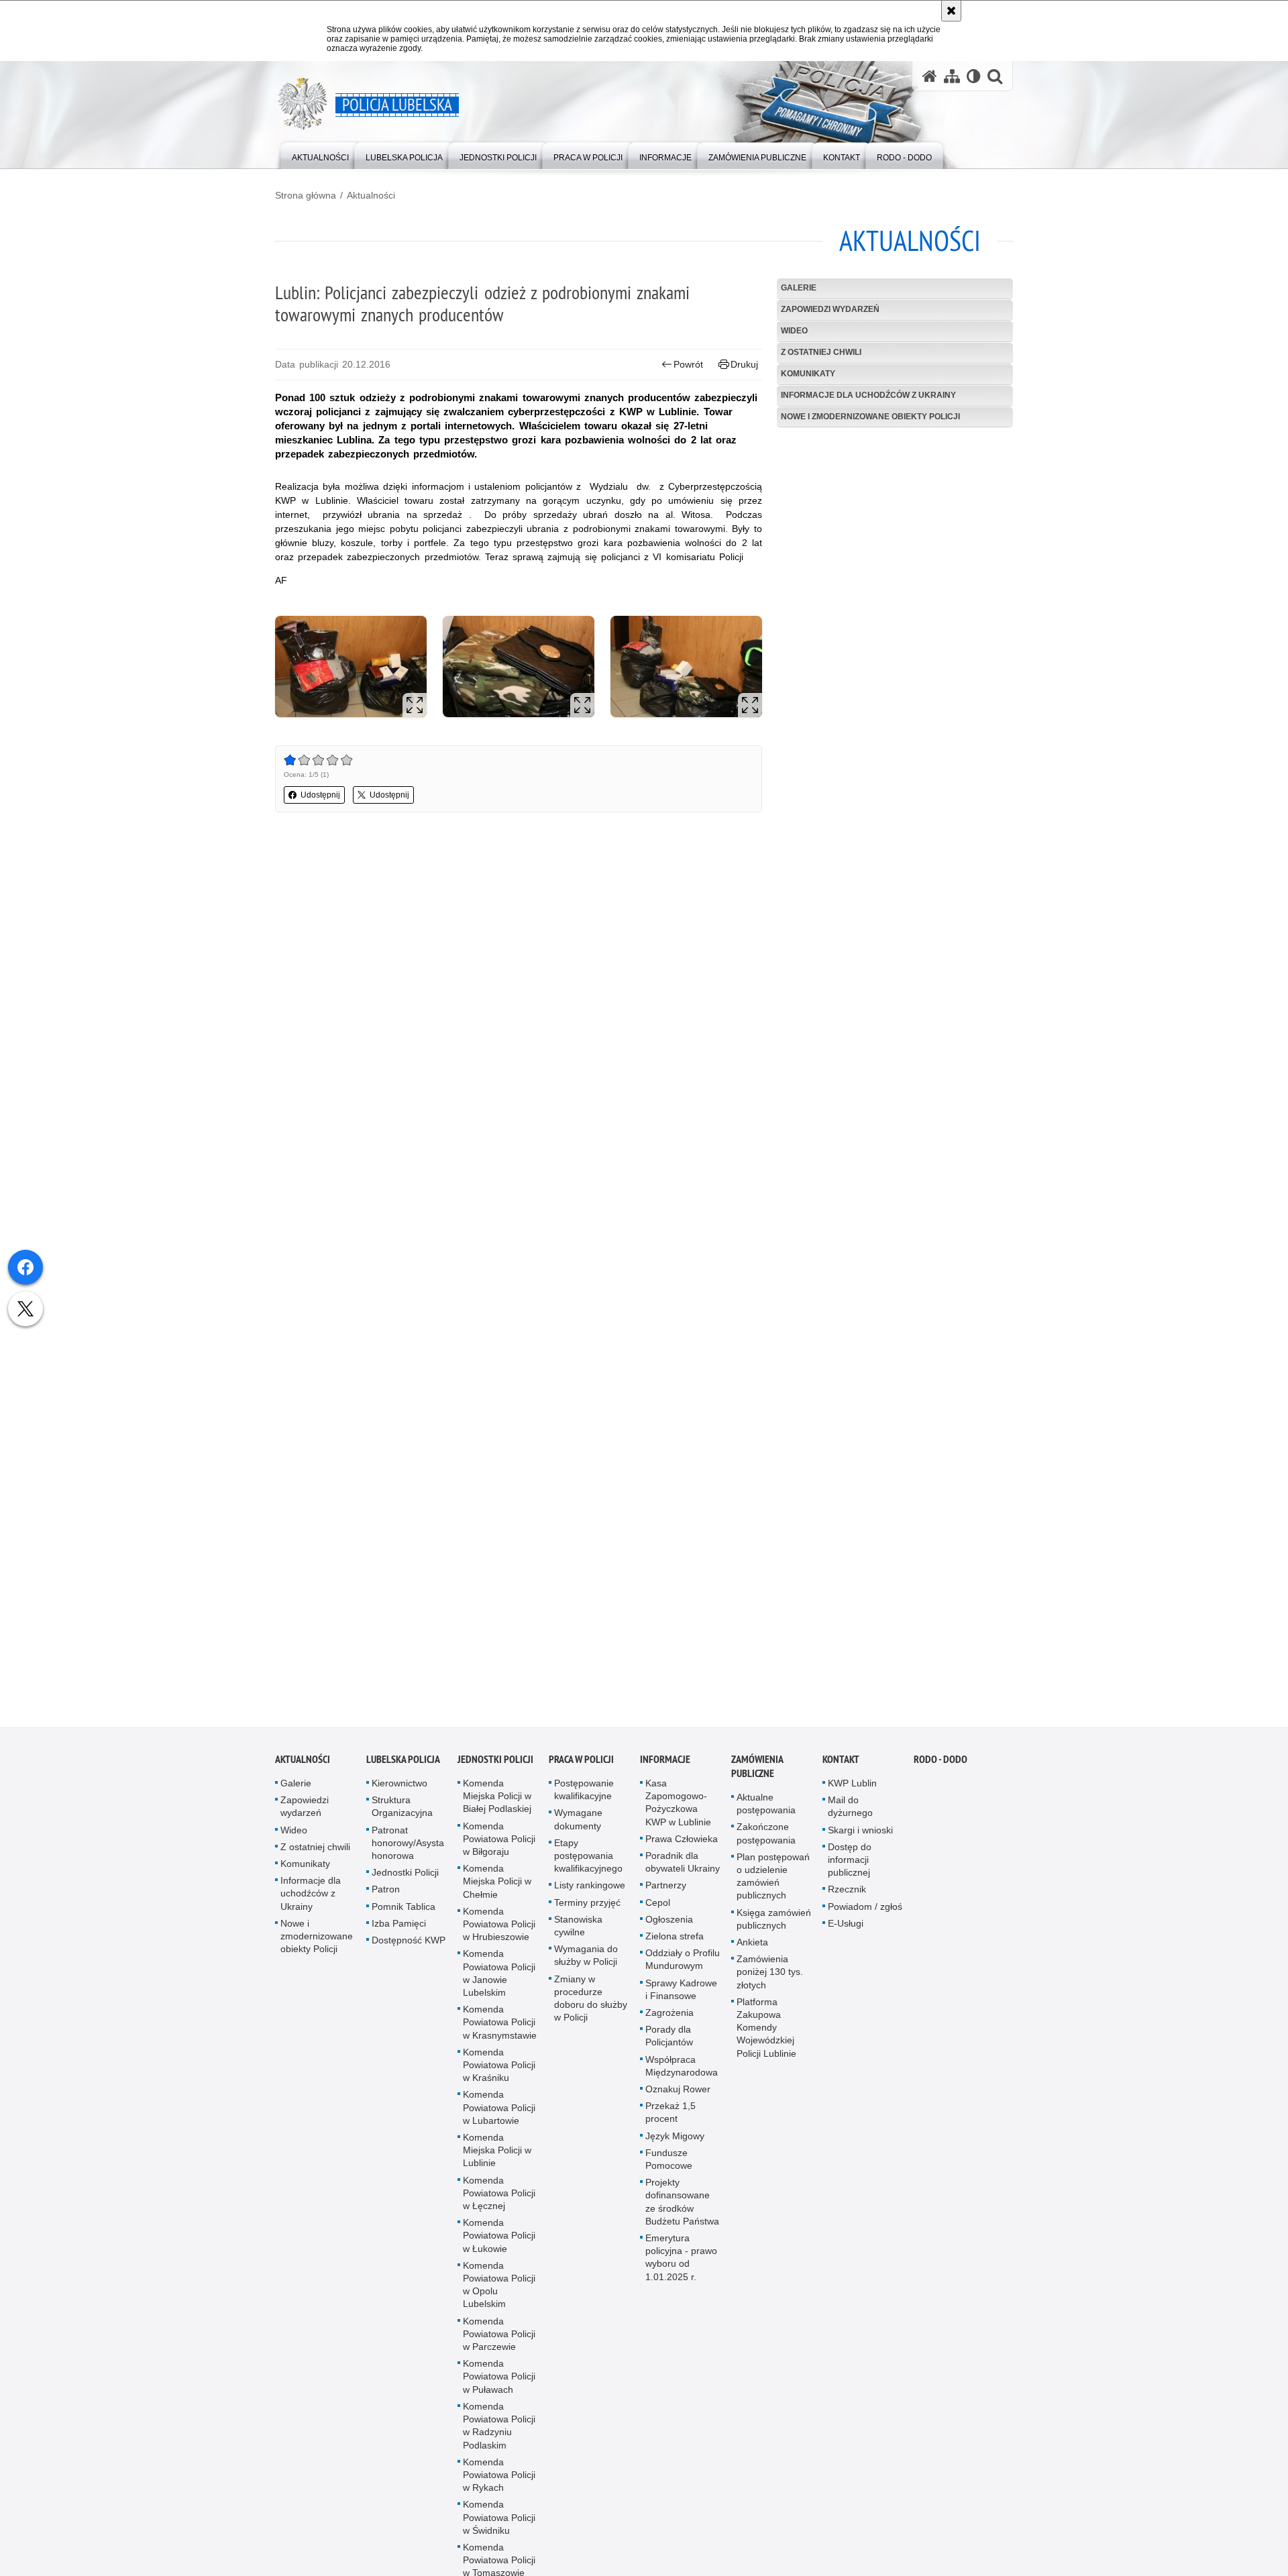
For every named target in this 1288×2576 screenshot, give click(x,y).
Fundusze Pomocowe (669, 2167)
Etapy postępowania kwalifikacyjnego (588, 1864)
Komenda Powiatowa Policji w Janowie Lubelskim (499, 1981)
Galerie (799, 288)
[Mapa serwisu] (952, 76)
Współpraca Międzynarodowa (682, 2074)
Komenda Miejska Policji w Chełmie (497, 1889)
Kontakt (841, 1767)
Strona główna (306, 195)
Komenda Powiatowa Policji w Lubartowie (499, 2115)
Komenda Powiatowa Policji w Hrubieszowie (499, 1932)
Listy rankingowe (590, 1893)
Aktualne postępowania (766, 1812)
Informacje (665, 1767)
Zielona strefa (675, 1944)
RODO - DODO (941, 1767)
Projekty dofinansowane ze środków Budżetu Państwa (682, 2210)
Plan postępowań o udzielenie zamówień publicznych (773, 1884)
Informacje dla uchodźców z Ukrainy (868, 395)
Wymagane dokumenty (578, 1827)
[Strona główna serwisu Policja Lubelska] (930, 76)
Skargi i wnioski (860, 1838)
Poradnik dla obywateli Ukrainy (683, 1870)
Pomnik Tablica (404, 1915)
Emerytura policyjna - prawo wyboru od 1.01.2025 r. (681, 2265)
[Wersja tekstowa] (974, 76)
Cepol (658, 1911)
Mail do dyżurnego (850, 1814)
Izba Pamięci (399, 1931)
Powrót (688, 364)
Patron (386, 1897)
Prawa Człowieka (682, 1847)
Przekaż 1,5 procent (670, 2120)
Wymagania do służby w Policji (586, 1963)
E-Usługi (846, 1931)
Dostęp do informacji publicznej (850, 1868)
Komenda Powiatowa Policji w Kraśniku (499, 2073)
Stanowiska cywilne (578, 1934)
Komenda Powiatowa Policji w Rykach (499, 2483)
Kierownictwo (399, 1791)
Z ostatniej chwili (821, 352)
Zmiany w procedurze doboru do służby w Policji (591, 2006)
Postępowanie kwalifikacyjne (584, 1797)
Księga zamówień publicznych (774, 1927)
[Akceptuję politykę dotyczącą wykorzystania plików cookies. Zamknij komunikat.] (951, 11)
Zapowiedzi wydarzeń (830, 309)
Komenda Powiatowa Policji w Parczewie (499, 2342)
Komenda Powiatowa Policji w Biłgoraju (499, 1847)
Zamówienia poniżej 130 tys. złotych (770, 1980)
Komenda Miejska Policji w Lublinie (497, 2158)
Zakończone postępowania (766, 1841)
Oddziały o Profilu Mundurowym (683, 1967)
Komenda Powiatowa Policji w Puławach (499, 2384)
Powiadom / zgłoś (865, 1915)
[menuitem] (320, 155)
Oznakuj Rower (678, 2097)
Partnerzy (666, 1893)
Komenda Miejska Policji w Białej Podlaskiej (497, 1804)
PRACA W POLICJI (581, 1767)
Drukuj (744, 364)
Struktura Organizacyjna (402, 1814)
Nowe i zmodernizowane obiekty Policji (870, 417)
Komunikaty (808, 374)
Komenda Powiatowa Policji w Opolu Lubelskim (499, 2293)
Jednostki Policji (405, 1880)
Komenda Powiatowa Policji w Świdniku (499, 2525)
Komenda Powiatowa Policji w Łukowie (499, 2243)
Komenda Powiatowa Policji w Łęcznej (499, 2201)
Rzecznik (847, 1897)
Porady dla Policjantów (669, 2044)
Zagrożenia (669, 2021)
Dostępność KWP (409, 1948)
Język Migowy (675, 2144)
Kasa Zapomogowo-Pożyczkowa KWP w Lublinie (678, 1811)
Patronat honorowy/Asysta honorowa (408, 1851)
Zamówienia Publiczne (757, 1774)
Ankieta (752, 1950)
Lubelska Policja (403, 1767)
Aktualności (371, 195)
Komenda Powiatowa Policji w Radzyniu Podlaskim (499, 2434)
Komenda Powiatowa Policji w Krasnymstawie (500, 2030)
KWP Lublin (852, 1791)
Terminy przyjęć (587, 1911)
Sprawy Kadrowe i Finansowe (681, 1997)
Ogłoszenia (669, 1927)
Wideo (794, 331)
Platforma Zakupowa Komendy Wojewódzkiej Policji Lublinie (766, 2036)
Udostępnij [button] (320, 795)
